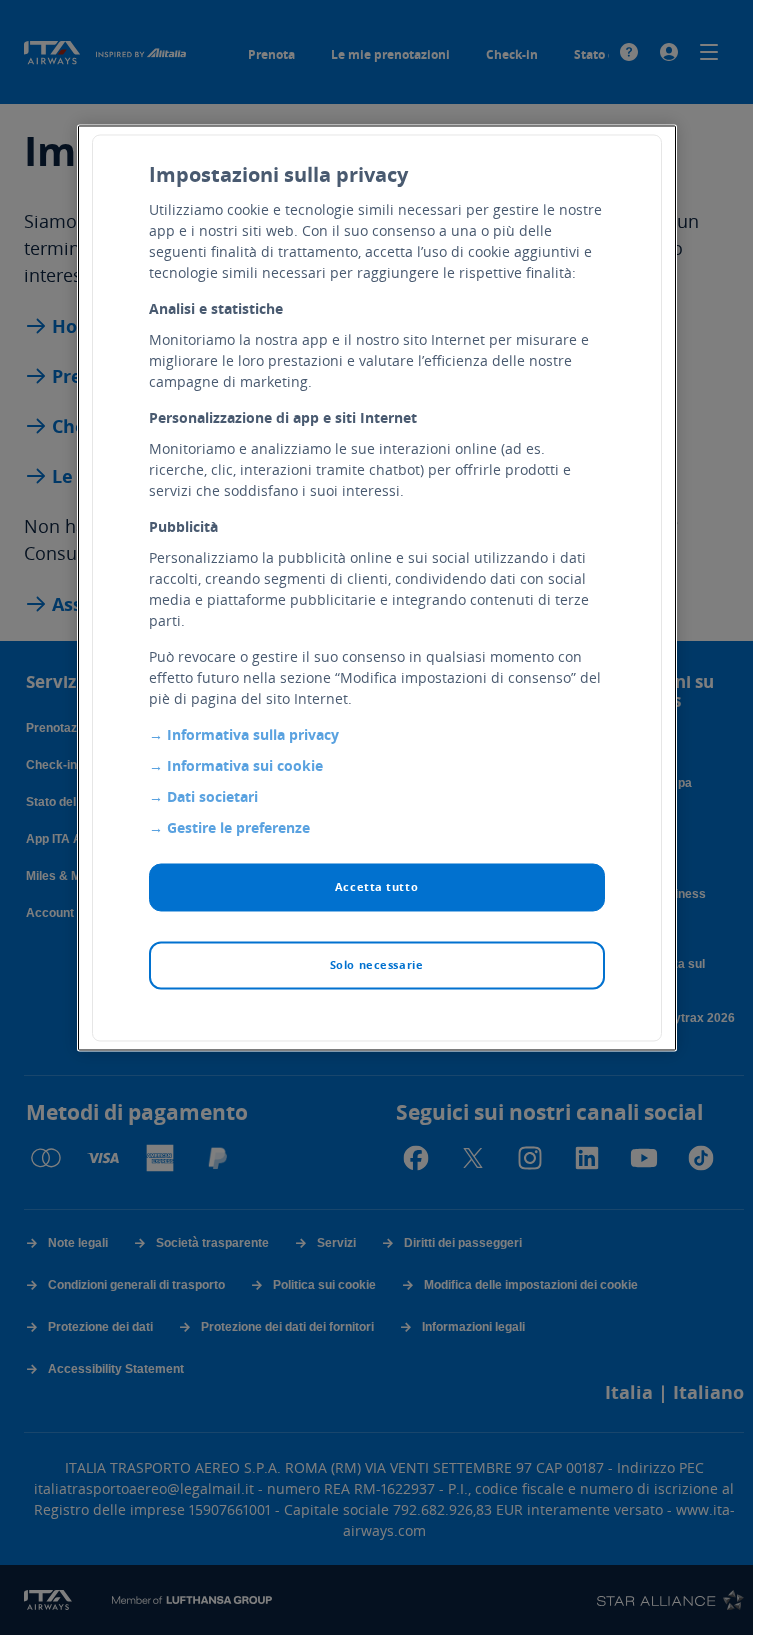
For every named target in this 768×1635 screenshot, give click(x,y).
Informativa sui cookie (245, 766)
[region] (377, 588)
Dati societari (212, 797)
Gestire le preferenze (238, 828)
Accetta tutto (376, 887)
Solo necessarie (377, 965)
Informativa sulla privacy (253, 735)
